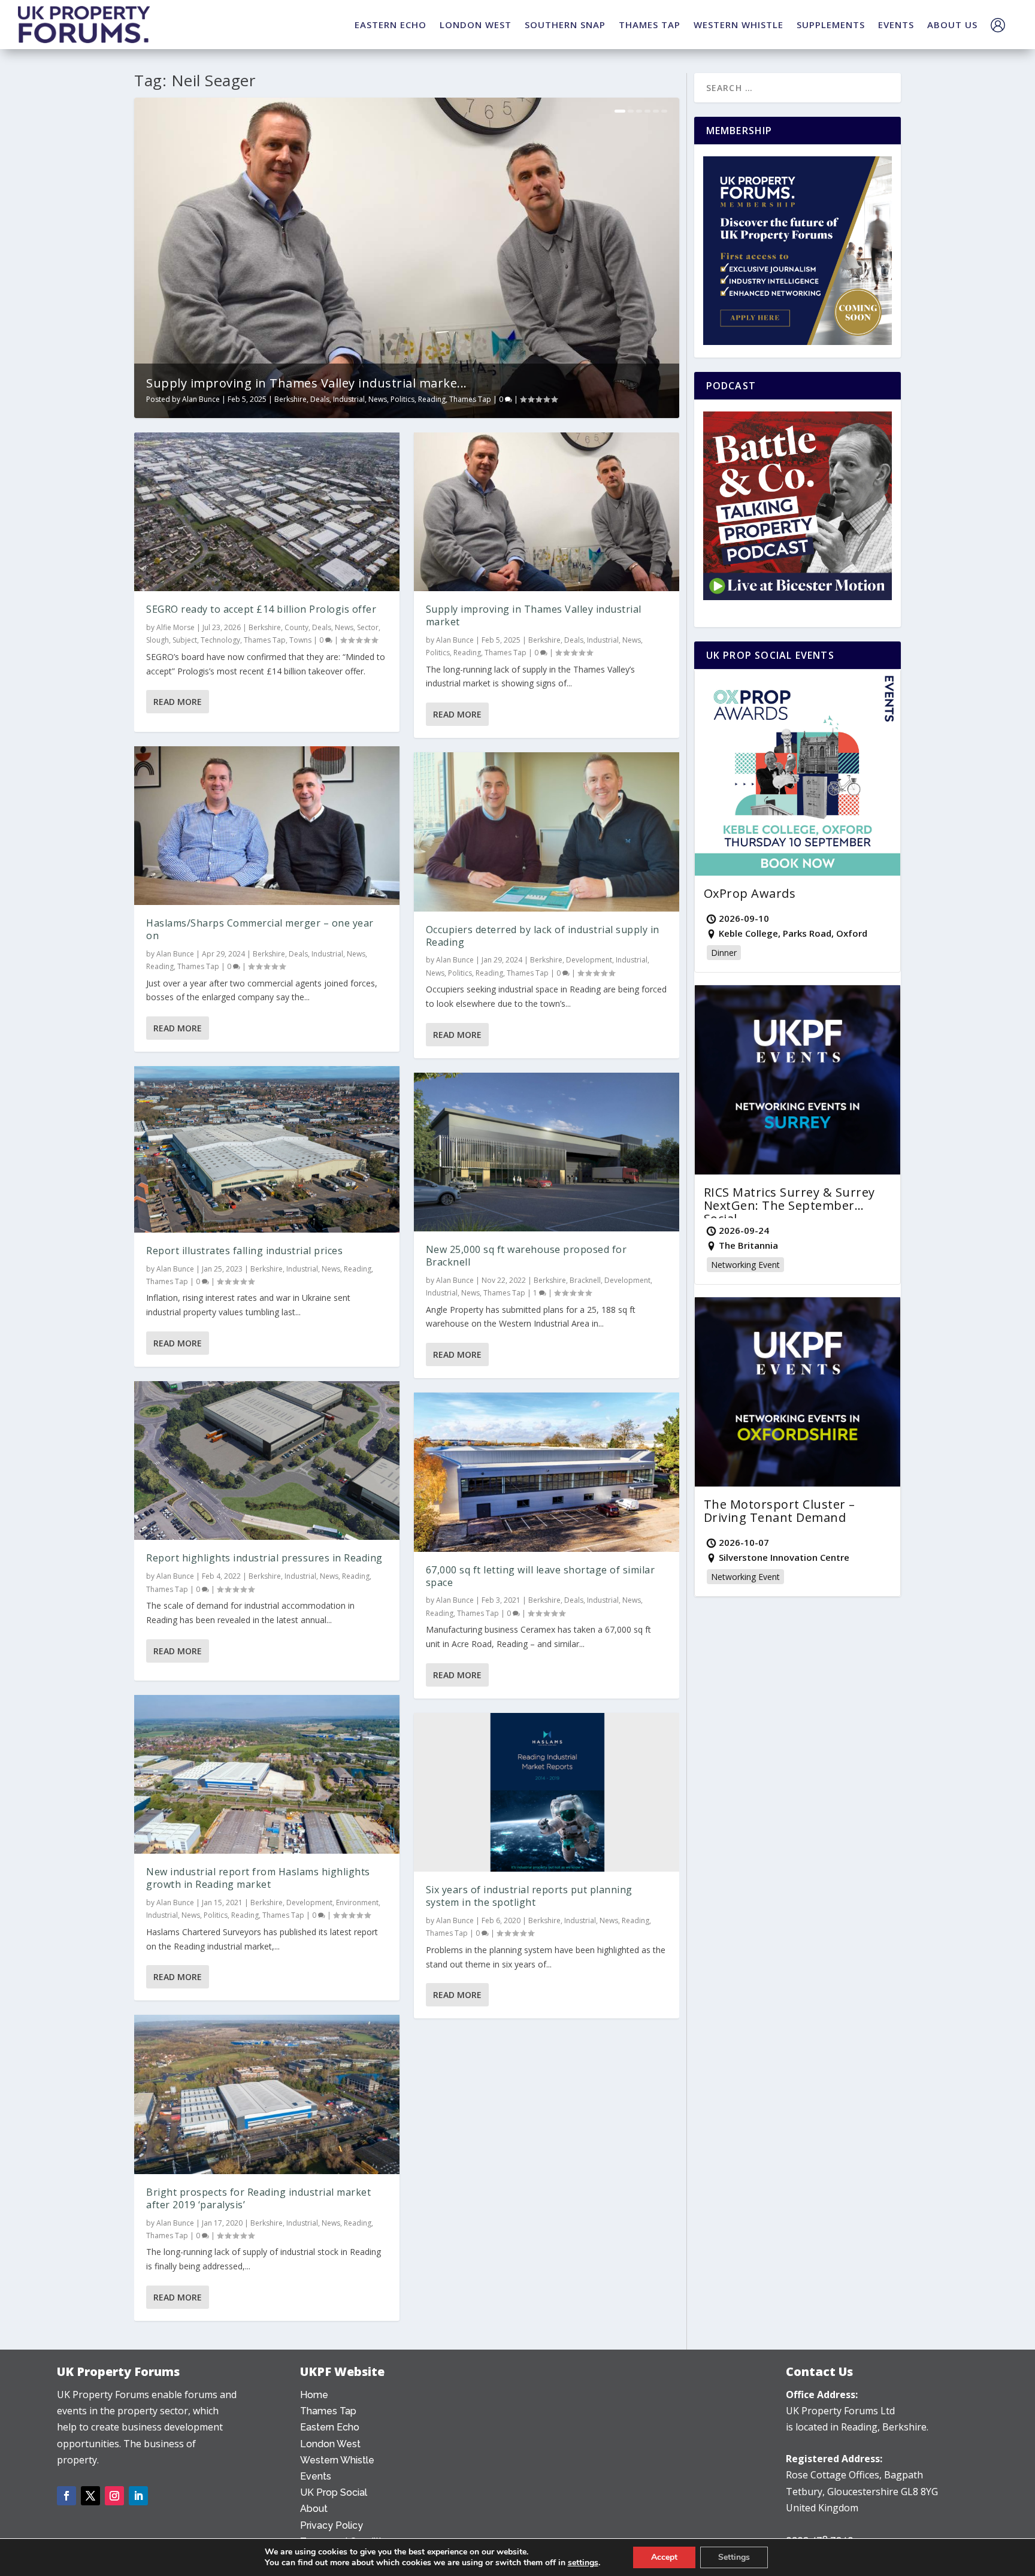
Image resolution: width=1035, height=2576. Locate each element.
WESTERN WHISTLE (739, 25)
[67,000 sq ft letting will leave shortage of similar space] (547, 1472)
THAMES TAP (650, 25)
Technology (220, 640)
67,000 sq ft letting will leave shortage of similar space (541, 1576)
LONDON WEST (476, 25)
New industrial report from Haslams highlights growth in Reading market (258, 1878)
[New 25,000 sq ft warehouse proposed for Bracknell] (547, 1152)
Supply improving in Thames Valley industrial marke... (307, 383)
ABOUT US (952, 25)
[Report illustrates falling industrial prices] (267, 1149)
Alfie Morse (175, 627)
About (314, 2509)
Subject (185, 640)
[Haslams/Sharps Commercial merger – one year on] (267, 826)
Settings (734, 2557)
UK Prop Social (334, 2492)
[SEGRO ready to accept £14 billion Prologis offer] (267, 512)
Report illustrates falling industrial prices (244, 1251)
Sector (368, 627)
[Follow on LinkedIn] (138, 2496)
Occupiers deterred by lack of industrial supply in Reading (543, 936)
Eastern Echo (330, 2427)
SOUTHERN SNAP (565, 25)
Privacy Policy (332, 2525)
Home (314, 2395)
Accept (664, 2557)
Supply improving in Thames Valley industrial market (534, 615)
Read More (178, 702)
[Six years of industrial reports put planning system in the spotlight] (547, 1793)
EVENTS (896, 25)
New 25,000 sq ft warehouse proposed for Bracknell (526, 1256)
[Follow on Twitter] (90, 2496)
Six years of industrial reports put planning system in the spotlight (529, 1896)
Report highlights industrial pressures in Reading (264, 1558)
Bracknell (585, 1280)
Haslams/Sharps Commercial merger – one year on (260, 929)
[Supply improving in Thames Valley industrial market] (547, 512)
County (296, 627)
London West (330, 2444)
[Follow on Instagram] (114, 2496)
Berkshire (290, 399)
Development (309, 1903)
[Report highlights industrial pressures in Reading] (267, 1461)
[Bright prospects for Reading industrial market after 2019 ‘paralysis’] (267, 2094)
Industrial (349, 399)
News (378, 399)
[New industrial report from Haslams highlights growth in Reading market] (267, 1775)
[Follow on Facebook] (66, 2496)
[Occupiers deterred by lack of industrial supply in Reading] (547, 832)
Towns (300, 640)
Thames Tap (470, 399)
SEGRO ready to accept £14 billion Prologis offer (261, 609)
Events (316, 2476)
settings (583, 2563)
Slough (158, 640)
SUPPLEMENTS (831, 25)
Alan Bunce (201, 399)
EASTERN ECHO (391, 25)
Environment (357, 1903)
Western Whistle (337, 2460)
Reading (432, 399)
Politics (402, 399)
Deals (320, 399)
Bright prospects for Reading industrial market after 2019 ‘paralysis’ (258, 2198)
